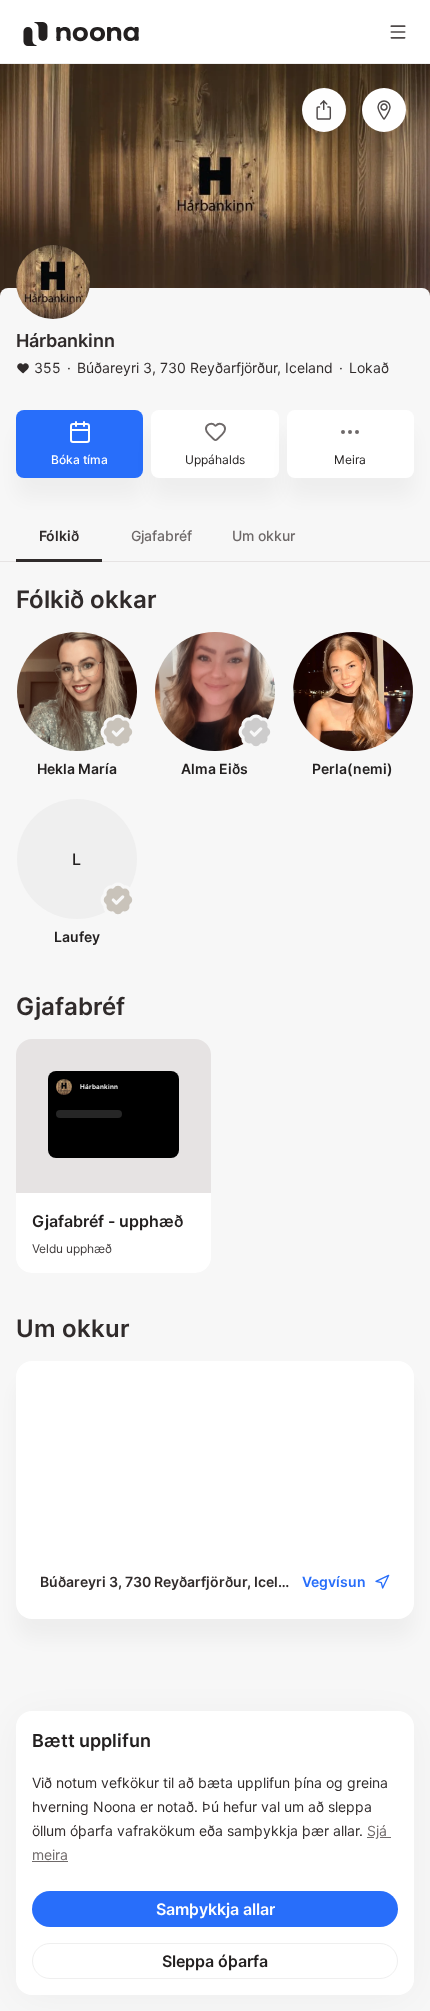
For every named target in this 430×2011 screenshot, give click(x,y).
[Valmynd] (398, 32)
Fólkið (59, 535)
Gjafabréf (161, 535)
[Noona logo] (81, 34)
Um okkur (263, 535)
